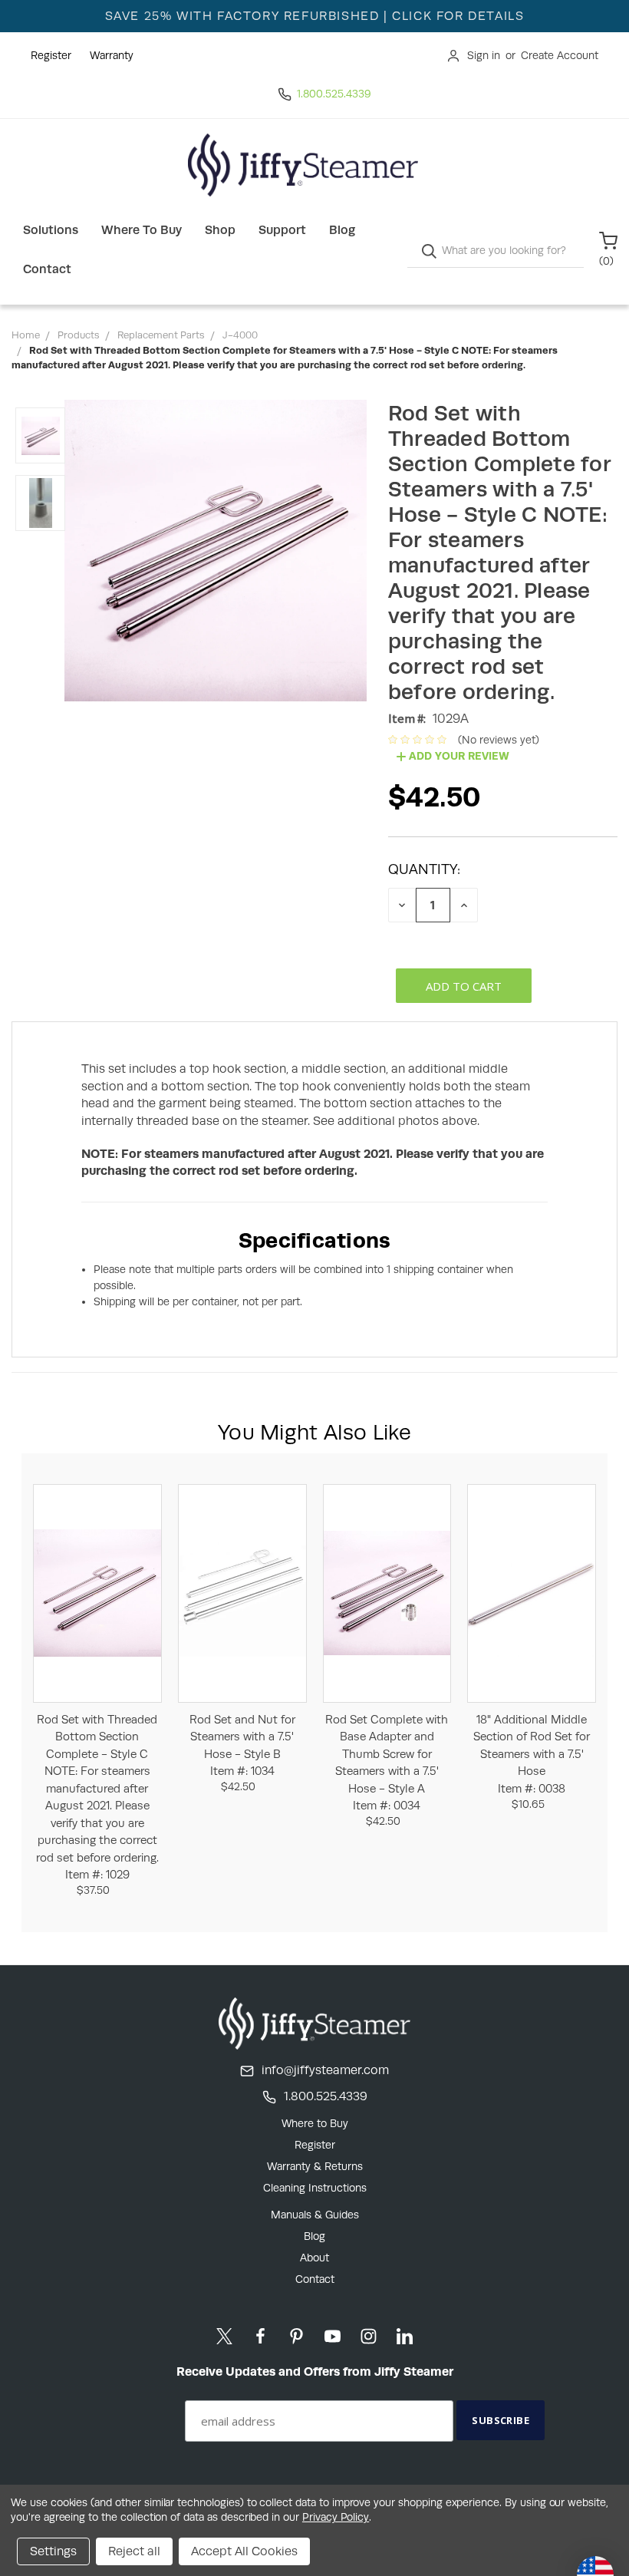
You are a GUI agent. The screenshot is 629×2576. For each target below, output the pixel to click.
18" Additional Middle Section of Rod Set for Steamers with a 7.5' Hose (532, 1754)
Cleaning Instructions (315, 2188)
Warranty (112, 55)
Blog (342, 230)
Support (282, 230)
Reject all (134, 2551)
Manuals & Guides (315, 2215)
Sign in (484, 55)
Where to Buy (142, 230)
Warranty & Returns (315, 2166)
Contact (47, 269)
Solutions (51, 230)
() (606, 261)
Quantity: (424, 869)
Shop (220, 230)
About (314, 2258)
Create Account (560, 55)
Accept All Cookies (244, 2551)
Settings (53, 2551)
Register (51, 55)
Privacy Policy (336, 2517)
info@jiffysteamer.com (325, 2070)
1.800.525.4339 (334, 94)
